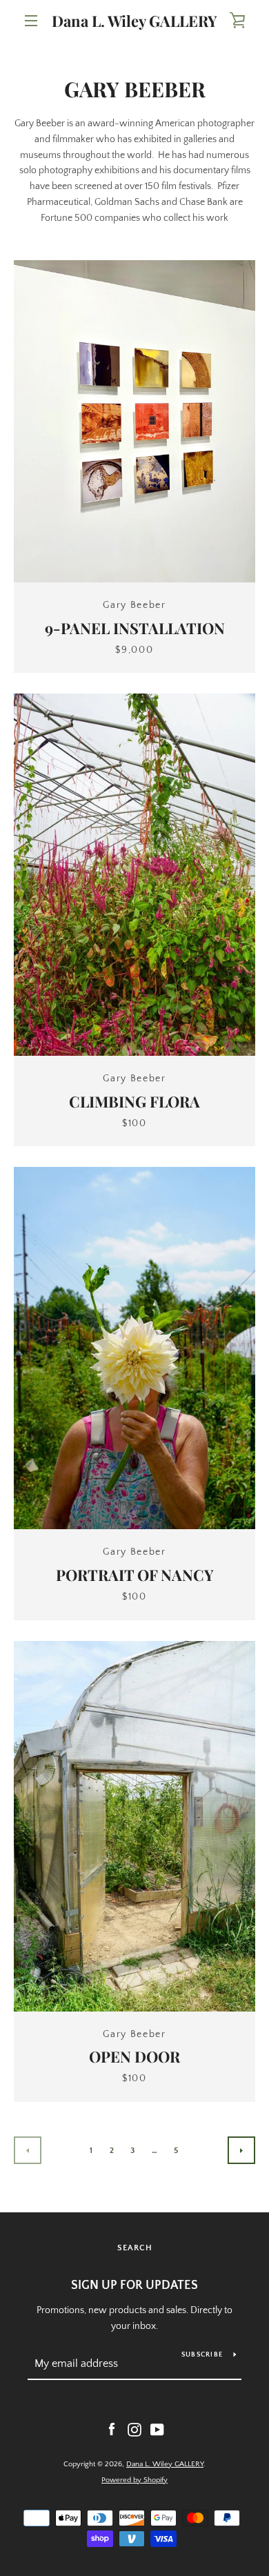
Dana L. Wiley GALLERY (134, 21)
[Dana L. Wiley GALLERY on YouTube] (157, 2429)
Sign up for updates (134, 2285)
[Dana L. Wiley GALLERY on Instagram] (134, 2429)
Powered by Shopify (134, 2480)
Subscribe (202, 2355)
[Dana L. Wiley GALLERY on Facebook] (112, 2429)
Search (135, 2248)
